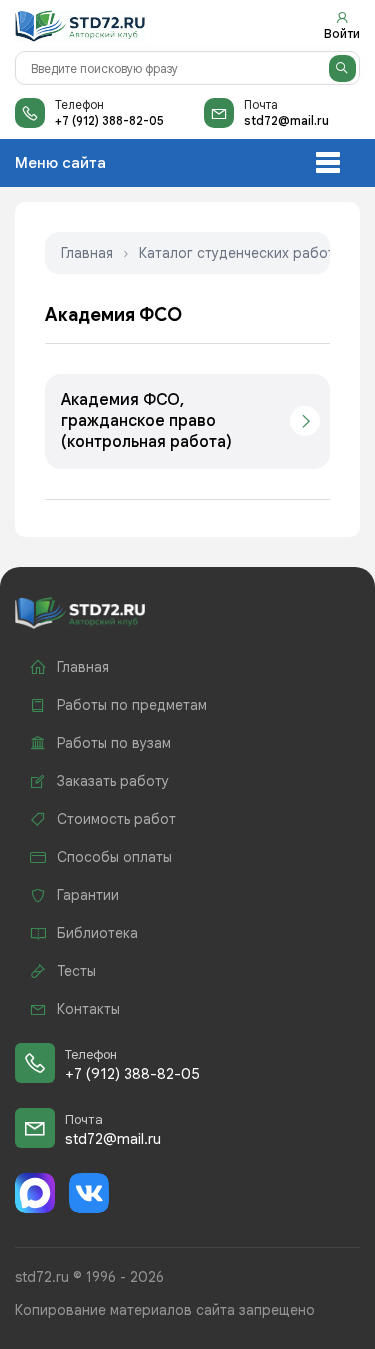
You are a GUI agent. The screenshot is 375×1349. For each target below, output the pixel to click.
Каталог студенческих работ (237, 253)
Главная (87, 253)
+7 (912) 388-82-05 (109, 120)
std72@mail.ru (286, 120)
